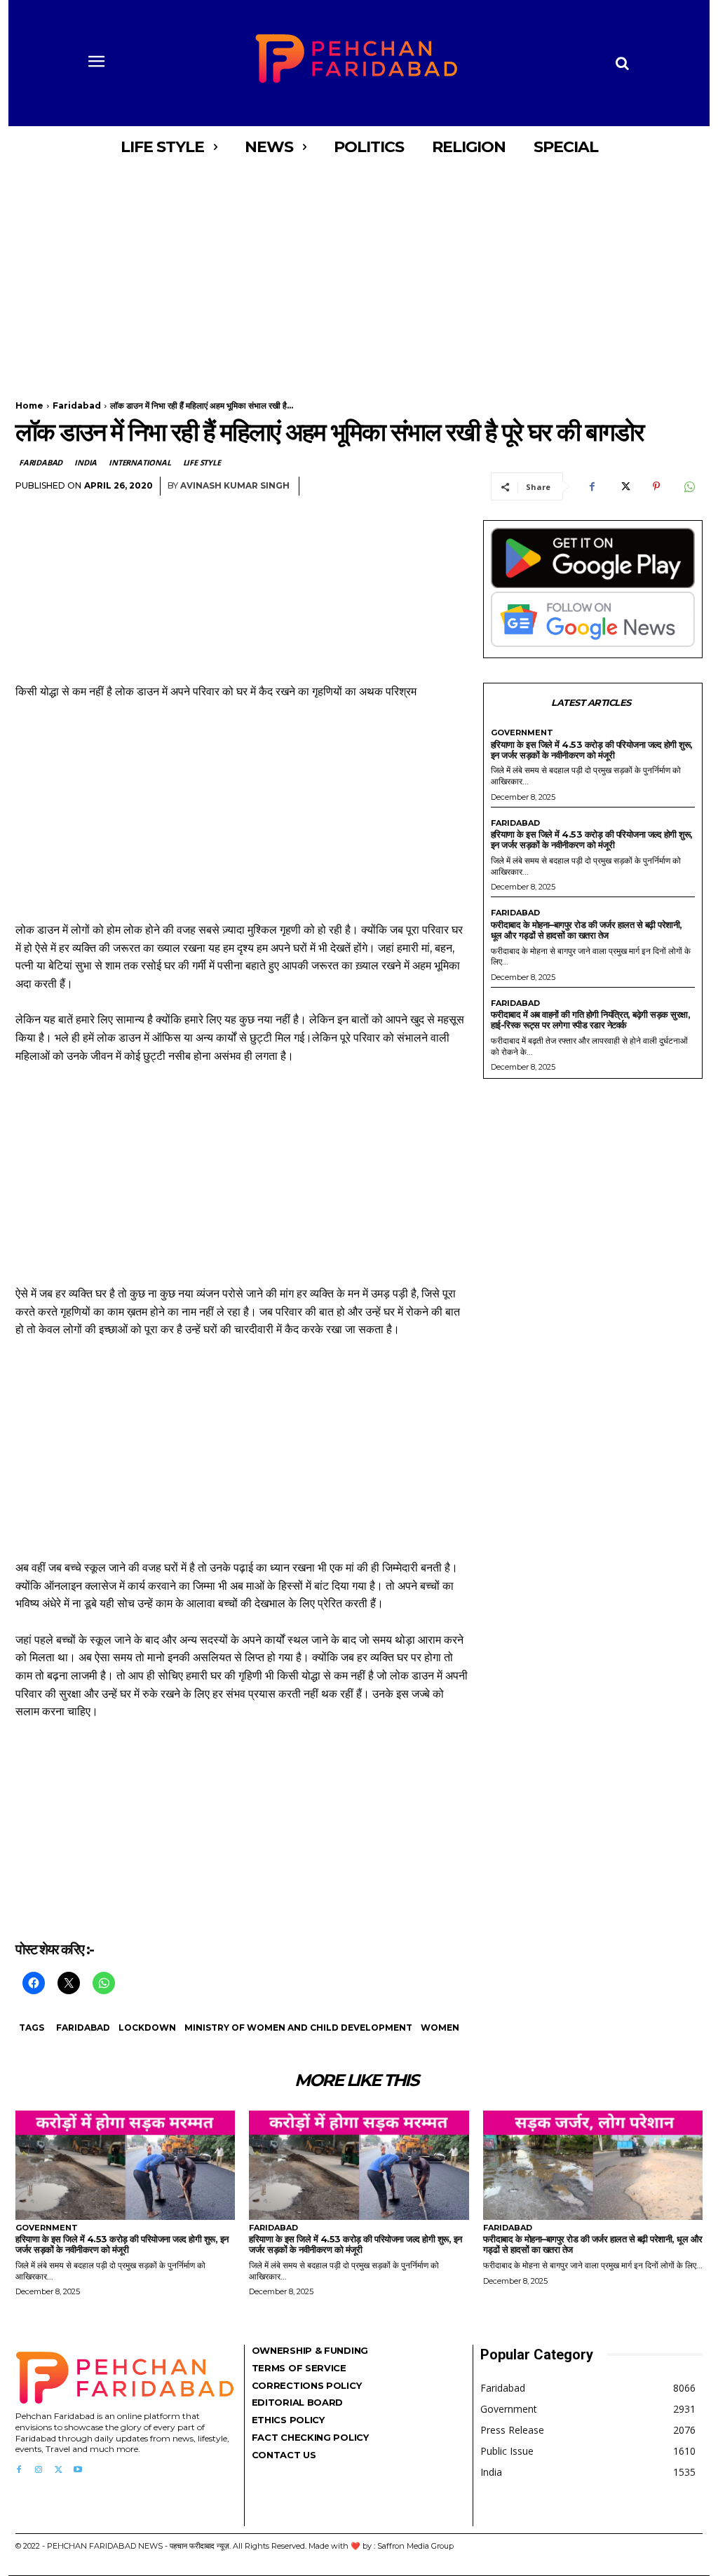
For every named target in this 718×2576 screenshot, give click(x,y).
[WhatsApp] (689, 486)
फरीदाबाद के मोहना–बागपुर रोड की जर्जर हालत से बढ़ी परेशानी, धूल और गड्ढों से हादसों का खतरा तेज (587, 930)
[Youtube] (78, 2470)
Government (522, 733)
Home (29, 406)
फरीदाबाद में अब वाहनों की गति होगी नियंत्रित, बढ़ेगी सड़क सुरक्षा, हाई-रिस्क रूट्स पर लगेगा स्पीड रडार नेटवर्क (591, 1020)
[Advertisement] (359, 272)
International (140, 462)
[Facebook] (592, 486)
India (86, 462)
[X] (624, 486)
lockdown (147, 2028)
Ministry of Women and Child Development (298, 2028)
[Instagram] (39, 2470)
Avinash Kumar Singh (235, 485)
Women (440, 2028)
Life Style (202, 462)
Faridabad (77, 406)
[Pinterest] (656, 486)
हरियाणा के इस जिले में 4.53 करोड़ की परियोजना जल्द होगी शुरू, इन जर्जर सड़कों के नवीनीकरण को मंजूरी (592, 750)
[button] (622, 63)
